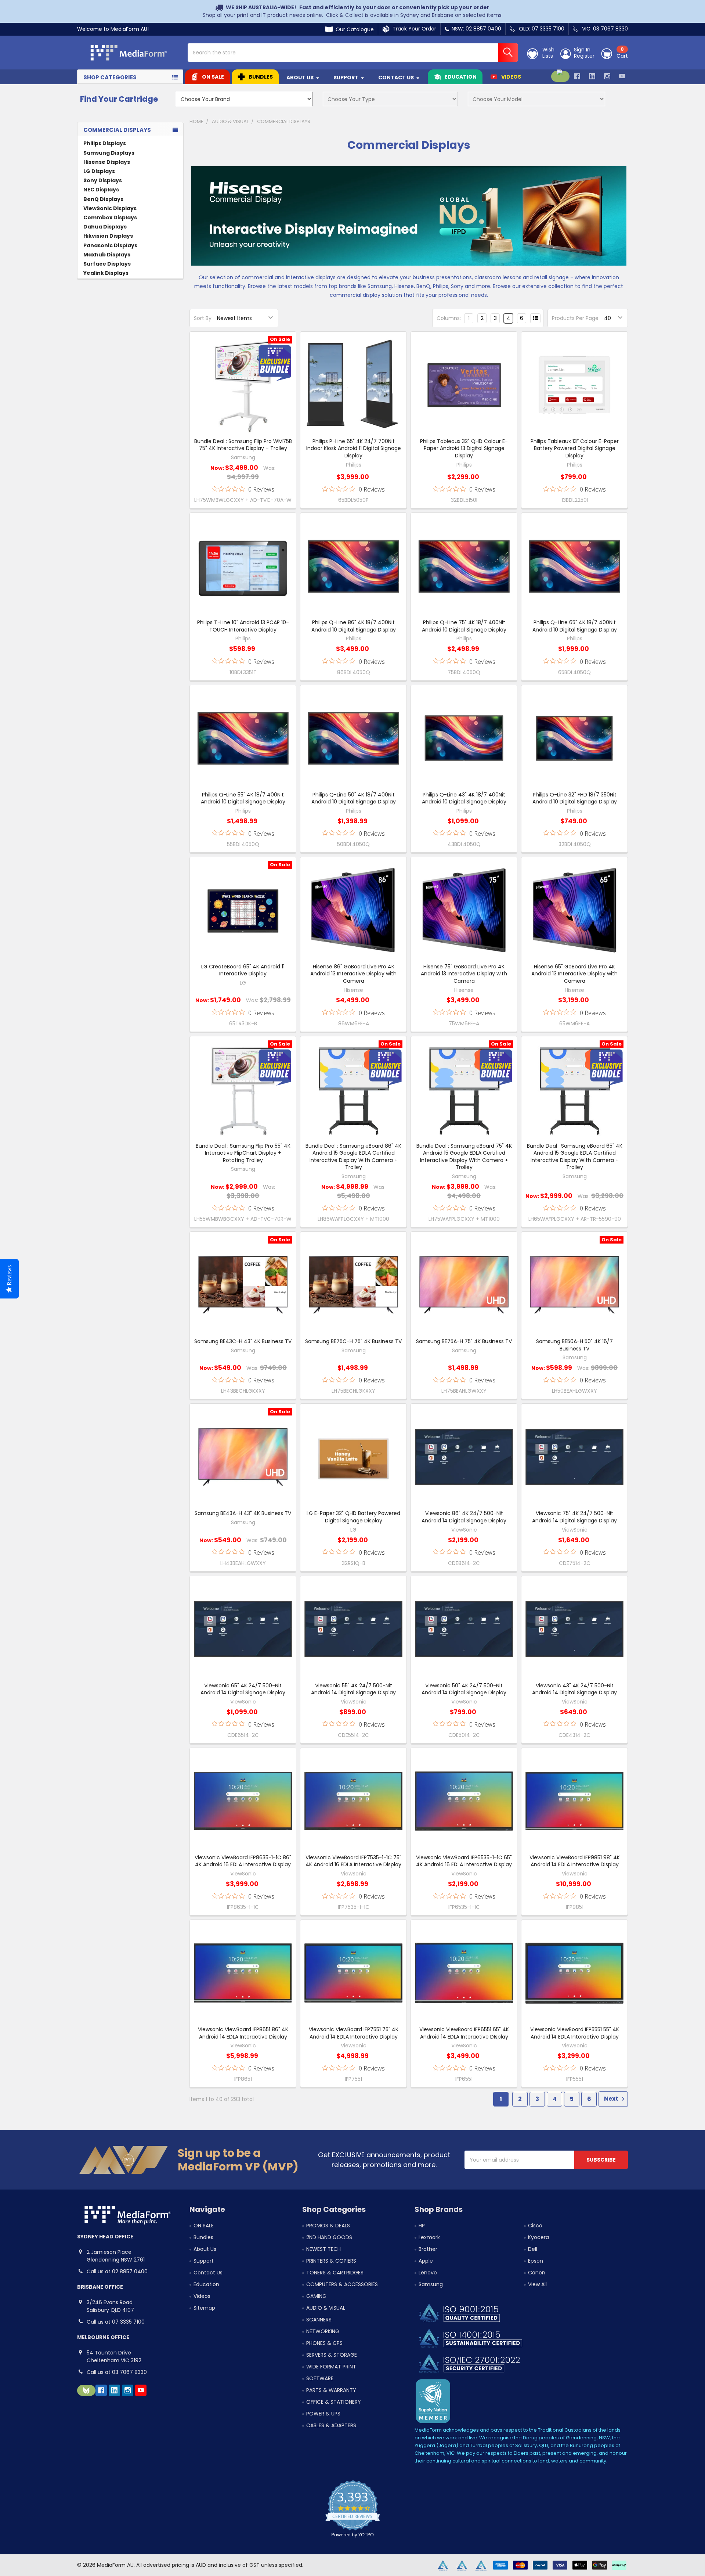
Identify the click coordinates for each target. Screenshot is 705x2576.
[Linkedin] (592, 76)
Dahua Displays (105, 227)
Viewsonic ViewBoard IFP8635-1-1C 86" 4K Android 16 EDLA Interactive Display (243, 1861)
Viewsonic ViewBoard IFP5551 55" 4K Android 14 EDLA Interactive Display (575, 2033)
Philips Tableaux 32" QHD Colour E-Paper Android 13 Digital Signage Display (464, 448)
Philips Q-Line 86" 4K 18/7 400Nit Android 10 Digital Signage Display (354, 626)
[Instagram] (607, 76)
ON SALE (213, 77)
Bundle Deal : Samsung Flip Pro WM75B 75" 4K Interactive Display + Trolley (243, 445)
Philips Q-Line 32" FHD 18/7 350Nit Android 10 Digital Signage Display (575, 798)
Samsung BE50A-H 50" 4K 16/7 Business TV (574, 1345)
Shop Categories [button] (110, 77)
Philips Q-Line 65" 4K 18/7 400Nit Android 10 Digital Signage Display (575, 626)
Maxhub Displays (107, 255)
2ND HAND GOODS (329, 2237)
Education (461, 77)
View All (537, 2284)
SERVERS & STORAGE (332, 2355)
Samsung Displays (109, 153)
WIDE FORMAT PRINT (331, 2367)
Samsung (431, 2284)
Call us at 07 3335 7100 (116, 2322)
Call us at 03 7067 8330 (117, 2372)
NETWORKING (323, 2331)
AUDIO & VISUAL (326, 2308)
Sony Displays (103, 180)
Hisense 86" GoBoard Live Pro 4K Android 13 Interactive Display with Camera (353, 974)
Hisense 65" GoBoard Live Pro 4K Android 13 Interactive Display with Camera (574, 974)
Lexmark (429, 2237)
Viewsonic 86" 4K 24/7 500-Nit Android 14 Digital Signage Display (464, 1517)
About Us (300, 78)
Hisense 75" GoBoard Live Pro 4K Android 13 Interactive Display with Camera (464, 974)
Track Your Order (413, 29)
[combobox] (353, 53)
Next (612, 2099)
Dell (533, 2249)
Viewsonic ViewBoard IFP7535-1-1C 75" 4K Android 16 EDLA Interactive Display (353, 1861)
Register (584, 56)
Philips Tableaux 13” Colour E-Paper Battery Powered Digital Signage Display (575, 448)
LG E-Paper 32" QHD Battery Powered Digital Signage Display (353, 1517)
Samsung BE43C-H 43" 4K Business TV (243, 1341)
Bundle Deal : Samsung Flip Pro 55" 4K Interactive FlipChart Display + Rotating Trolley (243, 1153)
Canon (537, 2273)
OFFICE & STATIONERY (334, 2402)
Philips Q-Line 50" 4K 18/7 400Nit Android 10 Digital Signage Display (354, 798)
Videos (511, 77)
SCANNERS (319, 2320)
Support (346, 78)
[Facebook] (577, 76)
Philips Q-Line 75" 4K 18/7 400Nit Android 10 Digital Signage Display (464, 626)
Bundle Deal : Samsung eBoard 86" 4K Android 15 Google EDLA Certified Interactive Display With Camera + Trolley (353, 1157)
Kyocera (538, 2237)
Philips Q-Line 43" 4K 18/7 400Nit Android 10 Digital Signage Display (464, 798)
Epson (536, 2261)
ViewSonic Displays (110, 208)
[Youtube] (622, 76)
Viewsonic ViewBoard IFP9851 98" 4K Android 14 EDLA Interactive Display (575, 1861)
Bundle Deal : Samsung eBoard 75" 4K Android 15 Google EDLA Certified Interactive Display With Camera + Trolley (464, 1157)
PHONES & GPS (324, 2343)
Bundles (261, 77)
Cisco (535, 2226)
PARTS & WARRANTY (331, 2390)
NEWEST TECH (323, 2249)
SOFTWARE (320, 2378)
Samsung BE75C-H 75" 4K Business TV (353, 1341)
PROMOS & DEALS (328, 2226)
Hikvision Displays (108, 236)
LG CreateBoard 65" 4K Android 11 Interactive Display (243, 970)
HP (422, 2226)
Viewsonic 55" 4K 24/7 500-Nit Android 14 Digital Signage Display (353, 1689)
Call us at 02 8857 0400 (117, 2271)
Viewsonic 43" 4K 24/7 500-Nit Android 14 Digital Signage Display (574, 1689)
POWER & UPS (323, 2414)
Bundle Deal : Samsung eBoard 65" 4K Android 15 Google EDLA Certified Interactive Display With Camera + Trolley (575, 1157)
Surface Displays (107, 264)
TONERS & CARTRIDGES (335, 2273)
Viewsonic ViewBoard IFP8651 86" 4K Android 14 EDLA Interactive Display (243, 2033)
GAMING (316, 2296)
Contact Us (396, 78)
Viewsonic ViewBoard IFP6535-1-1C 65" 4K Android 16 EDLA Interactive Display (464, 1861)
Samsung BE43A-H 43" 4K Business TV (243, 1513)
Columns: (449, 318)
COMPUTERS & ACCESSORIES (342, 2284)
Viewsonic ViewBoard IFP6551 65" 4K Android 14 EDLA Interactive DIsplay (464, 2033)
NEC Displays (101, 190)
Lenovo (428, 2273)
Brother (428, 2249)
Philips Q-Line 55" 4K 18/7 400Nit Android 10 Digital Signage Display (243, 798)
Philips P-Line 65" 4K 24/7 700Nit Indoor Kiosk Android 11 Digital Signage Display (354, 448)
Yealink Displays (106, 273)
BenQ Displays (103, 199)
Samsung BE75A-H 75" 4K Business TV (464, 1341)
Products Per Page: (576, 318)
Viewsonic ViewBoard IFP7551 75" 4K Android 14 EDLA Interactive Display (354, 2033)
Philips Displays (105, 143)
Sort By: (203, 318)
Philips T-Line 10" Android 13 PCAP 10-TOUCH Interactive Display (243, 626)
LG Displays (99, 171)
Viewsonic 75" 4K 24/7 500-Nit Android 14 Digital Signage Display (574, 1517)
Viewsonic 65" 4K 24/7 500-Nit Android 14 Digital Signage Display (243, 1689)
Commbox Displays (110, 217)
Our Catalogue (353, 29)
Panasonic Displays (110, 245)
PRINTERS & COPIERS (331, 2261)
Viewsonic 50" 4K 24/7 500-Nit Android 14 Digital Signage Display (464, 1689)
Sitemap (204, 2308)
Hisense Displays (107, 162)
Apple (426, 2261)
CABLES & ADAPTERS (331, 2425)
